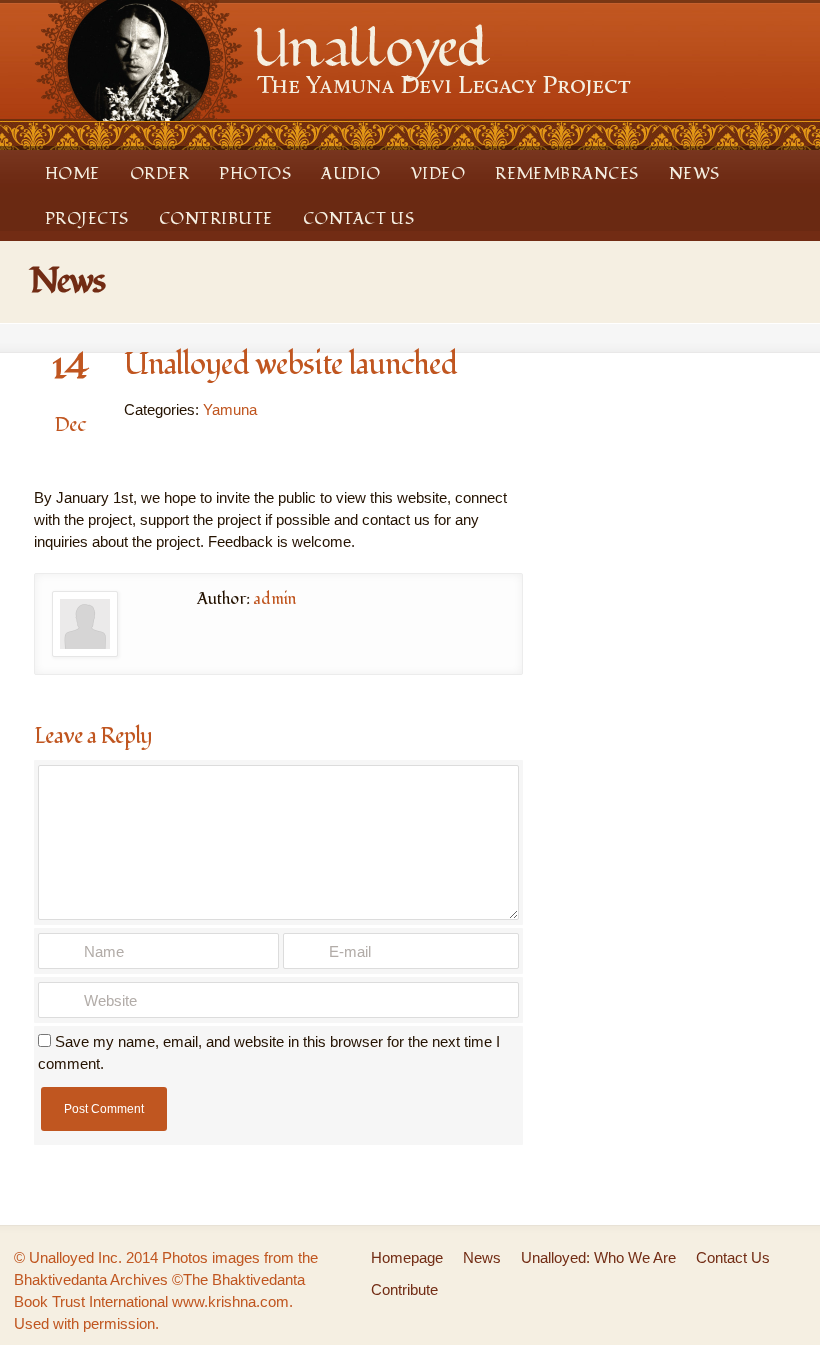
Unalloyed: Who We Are (598, 1257)
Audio (350, 174)
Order (159, 174)
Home (72, 174)
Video (438, 174)
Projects (87, 219)
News (694, 174)
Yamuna (230, 409)
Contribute (216, 219)
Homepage (407, 1257)
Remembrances (567, 174)
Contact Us (359, 219)
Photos (255, 174)
